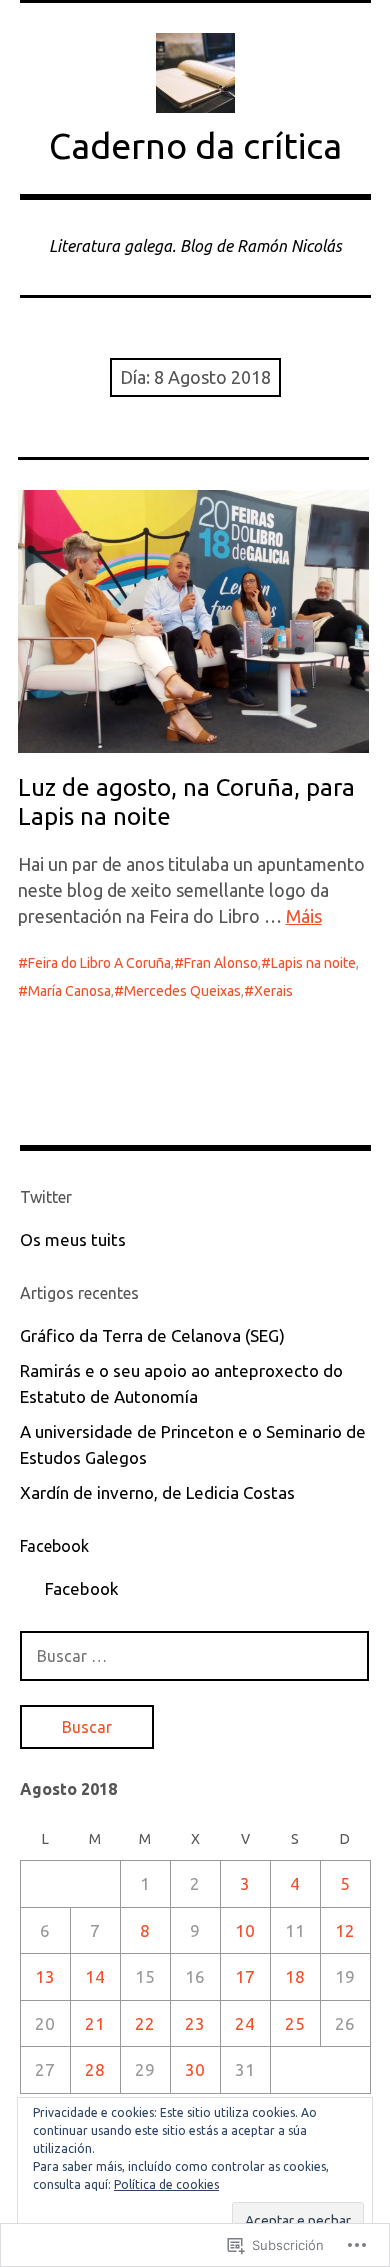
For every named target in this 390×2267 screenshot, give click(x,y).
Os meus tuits (73, 1239)
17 (245, 1976)
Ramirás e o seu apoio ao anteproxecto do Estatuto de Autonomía (181, 1383)
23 (195, 2023)
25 (295, 2023)
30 (195, 2069)
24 (245, 2023)
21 (95, 2023)
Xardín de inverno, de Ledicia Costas (157, 1492)
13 (45, 1976)
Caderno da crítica (195, 145)
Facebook (54, 1546)
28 (95, 2069)
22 (145, 2023)
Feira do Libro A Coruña (99, 963)
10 (245, 1930)
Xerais (273, 991)
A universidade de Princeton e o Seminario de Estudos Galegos (193, 1444)
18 (295, 1976)
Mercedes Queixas (182, 991)
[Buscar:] (195, 1655)
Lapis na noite (313, 963)
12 (345, 1930)
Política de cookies (166, 2184)
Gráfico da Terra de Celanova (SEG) (152, 1335)
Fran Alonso (221, 963)
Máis (304, 916)
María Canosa (69, 991)
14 (95, 1976)
